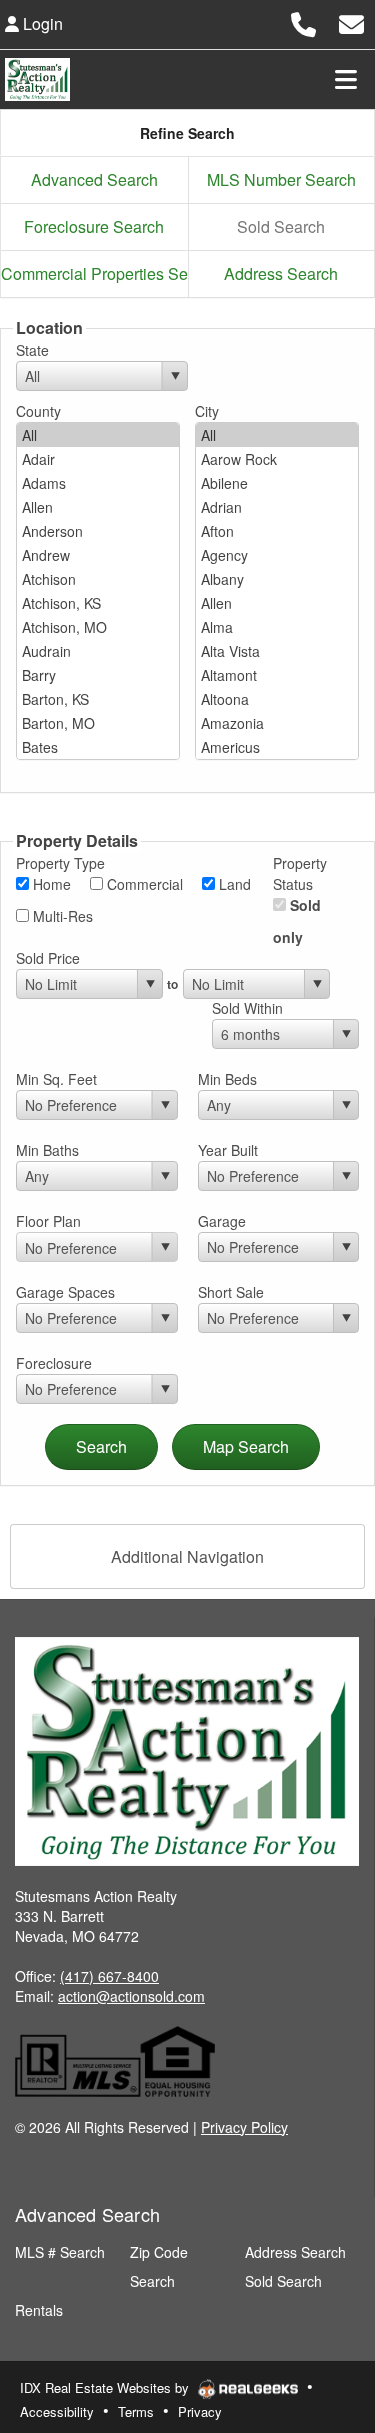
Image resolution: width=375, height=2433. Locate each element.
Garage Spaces (65, 1292)
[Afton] (277, 531)
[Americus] (277, 747)
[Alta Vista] (277, 651)
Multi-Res (61, 916)
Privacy (200, 2411)
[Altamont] (277, 675)
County (38, 411)
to (172, 984)
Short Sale (231, 1292)
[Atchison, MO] (98, 627)
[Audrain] (98, 651)
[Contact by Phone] (303, 21)
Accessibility (57, 2411)
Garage (222, 1221)
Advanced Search (94, 179)
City (207, 411)
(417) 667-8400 (109, 1976)
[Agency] (277, 555)
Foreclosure (54, 1363)
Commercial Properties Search (94, 273)
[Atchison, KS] (98, 603)
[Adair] (98, 459)
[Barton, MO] (98, 723)
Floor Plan (48, 1221)
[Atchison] (98, 579)
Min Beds (227, 1079)
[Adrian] (277, 507)
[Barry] (98, 675)
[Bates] (98, 747)
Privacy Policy (244, 2127)
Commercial (143, 884)
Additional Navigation (187, 1556)
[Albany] (277, 579)
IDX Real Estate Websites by (106, 2387)
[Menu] (346, 79)
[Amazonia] (277, 723)
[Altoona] (277, 699)
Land (233, 884)
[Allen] (98, 507)
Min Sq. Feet (56, 1079)
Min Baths (47, 1150)
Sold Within (247, 1008)
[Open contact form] (351, 21)
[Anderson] (98, 531)
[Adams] (98, 483)
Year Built (228, 1150)
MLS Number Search (281, 179)
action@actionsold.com (131, 1996)
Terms (136, 2411)
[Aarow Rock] (277, 459)
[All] (98, 435)
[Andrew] (98, 555)
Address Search (281, 273)
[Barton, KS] (98, 699)
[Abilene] (277, 483)
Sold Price (48, 958)
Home (50, 884)
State (32, 350)
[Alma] (277, 627)
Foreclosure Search (94, 226)
